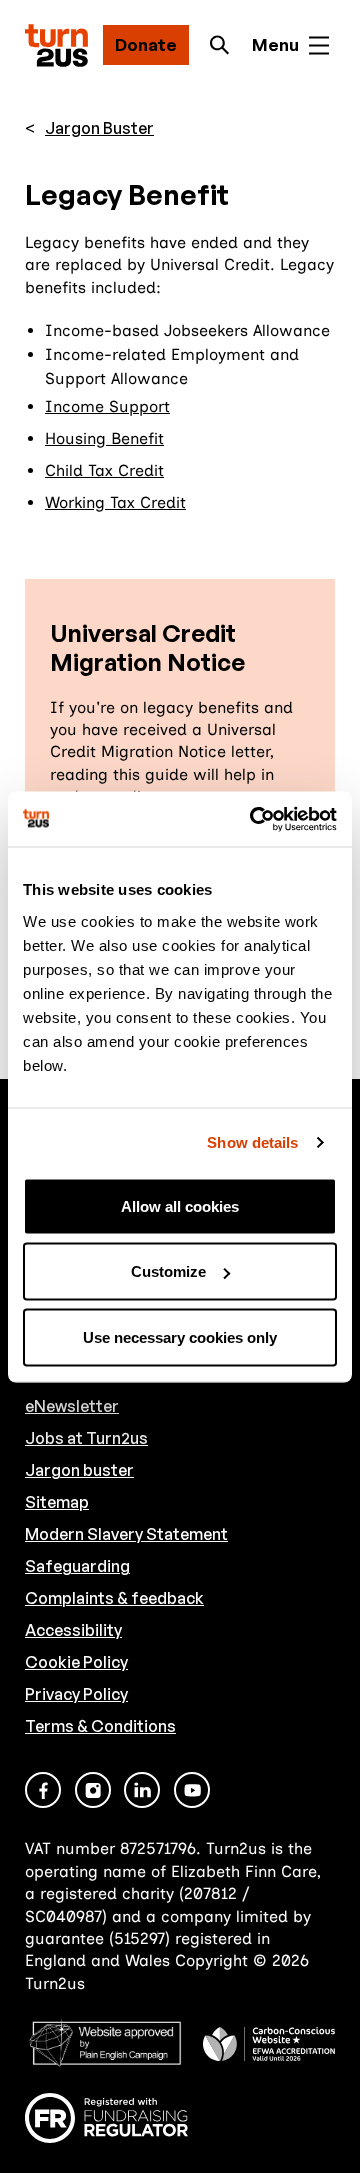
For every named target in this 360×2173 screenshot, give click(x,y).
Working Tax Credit (115, 502)
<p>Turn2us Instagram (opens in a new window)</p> (93, 1790)
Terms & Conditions (100, 1726)
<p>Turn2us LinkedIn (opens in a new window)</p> (142, 1790)
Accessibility (73, 1630)
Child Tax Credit (104, 470)
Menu (275, 44)
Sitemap (57, 1502)
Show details (252, 1142)
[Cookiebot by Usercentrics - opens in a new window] (254, 819)
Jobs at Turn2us (86, 1438)
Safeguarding (77, 1566)
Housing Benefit (104, 438)
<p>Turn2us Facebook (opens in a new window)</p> (43, 1790)
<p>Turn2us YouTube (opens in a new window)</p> (192, 1790)
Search (225, 45)
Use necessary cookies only (180, 1336)
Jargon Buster (99, 128)
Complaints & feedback (114, 1598)
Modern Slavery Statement (126, 1534)
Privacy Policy (76, 1694)
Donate (146, 44)
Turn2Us (56, 45)
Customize (168, 1271)
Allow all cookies (180, 1205)
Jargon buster (79, 1470)
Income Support (107, 406)
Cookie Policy (76, 1662)
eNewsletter (72, 1406)
